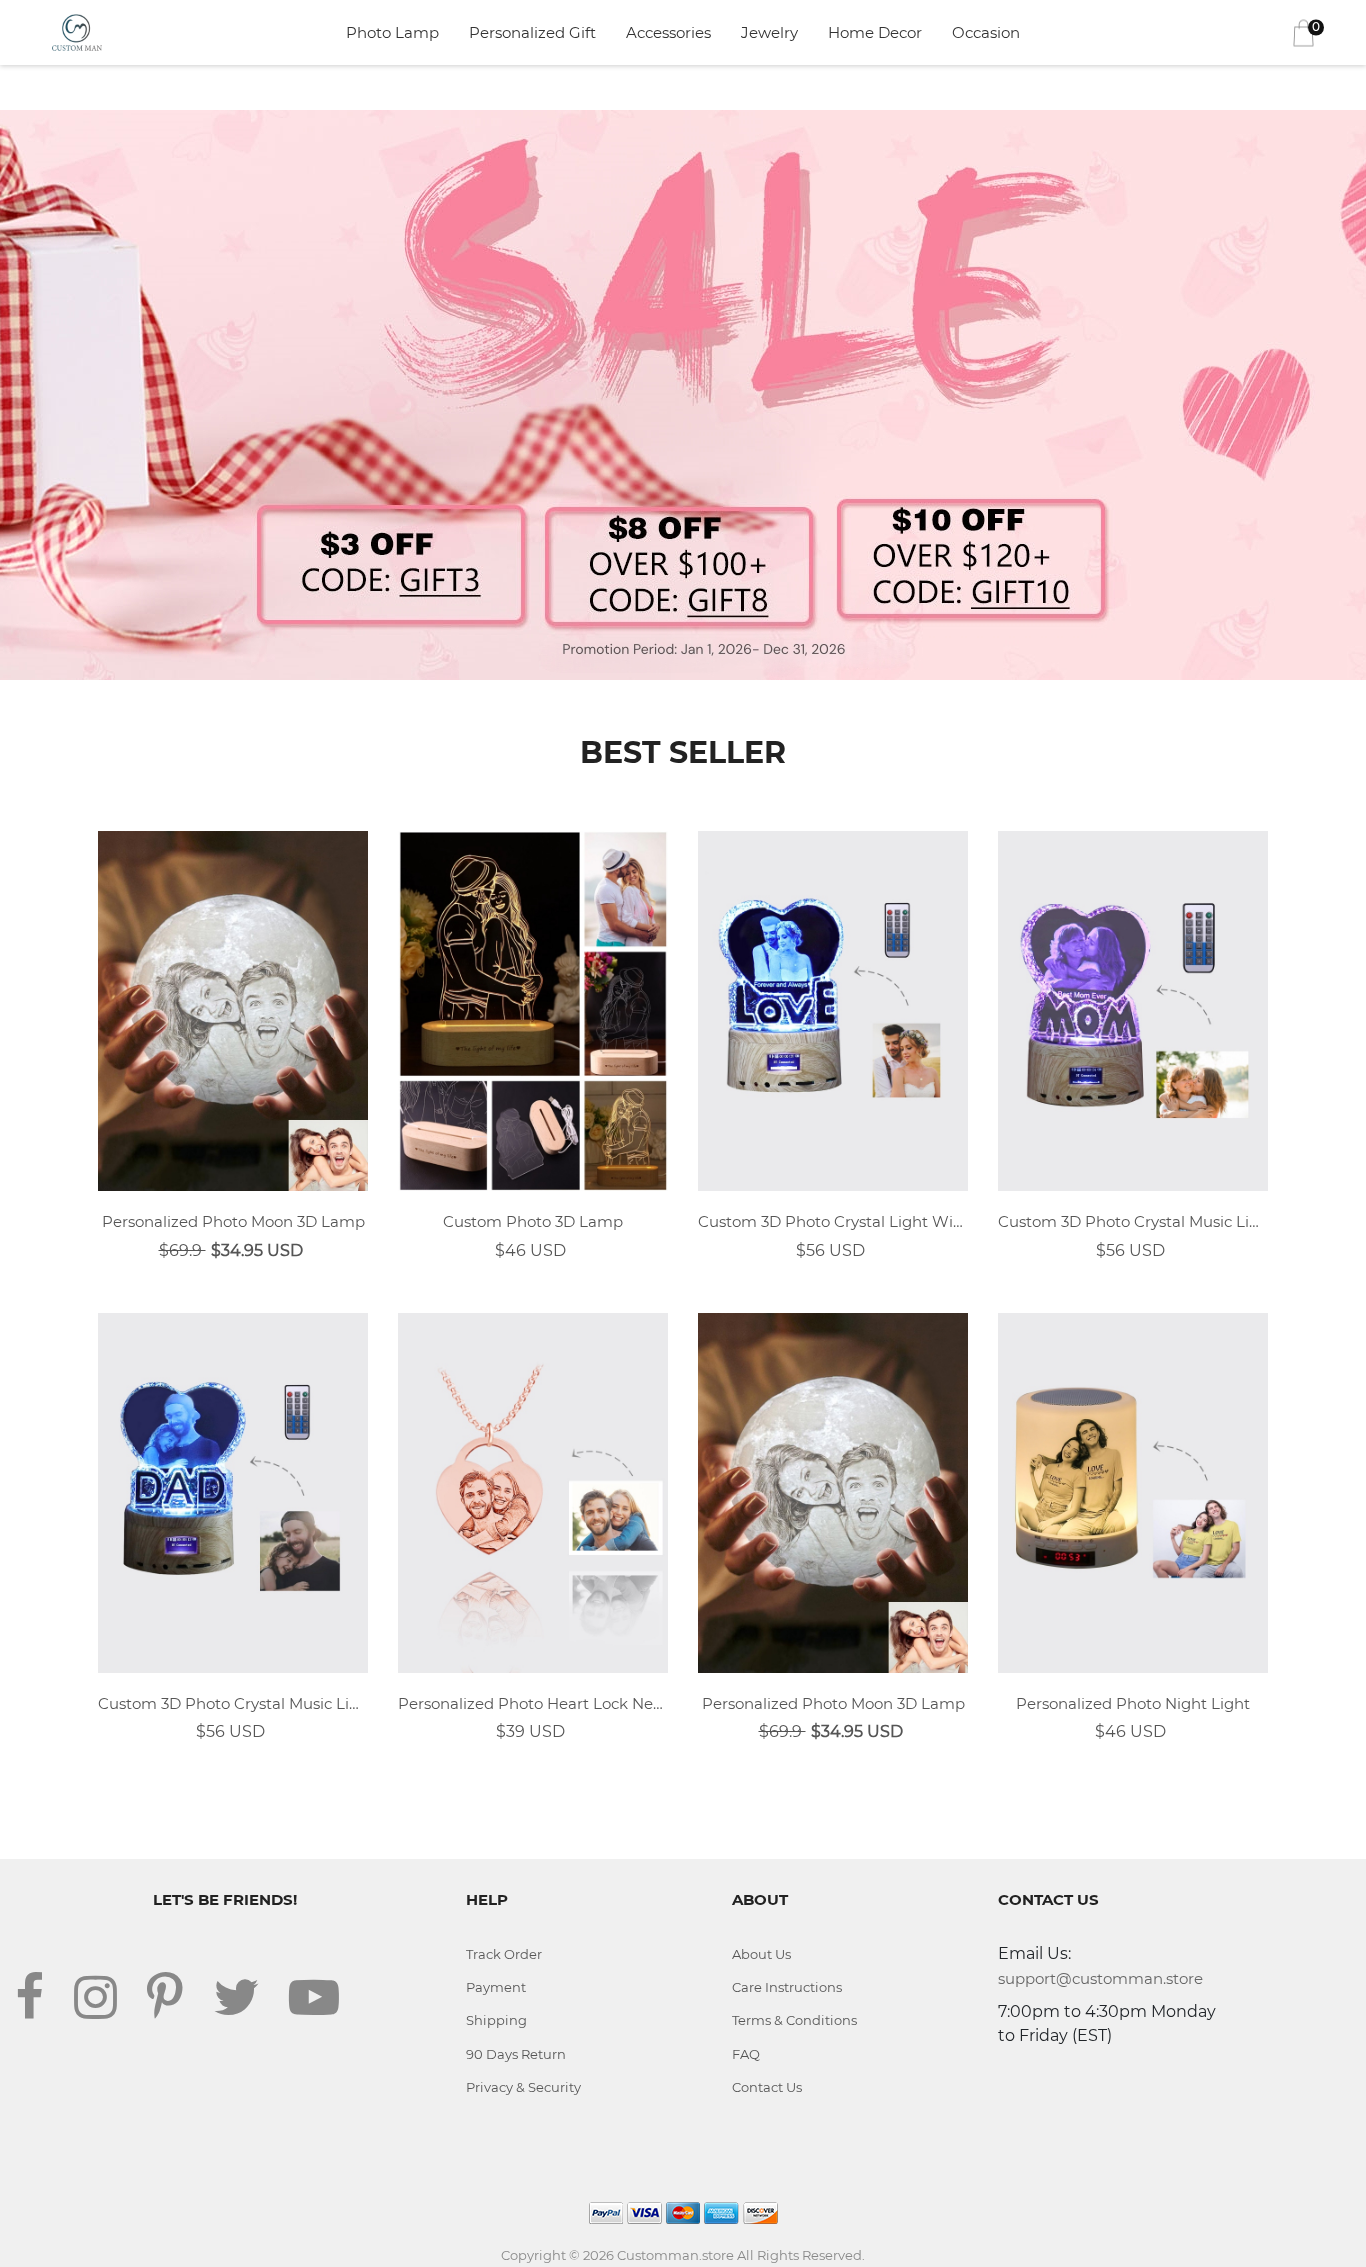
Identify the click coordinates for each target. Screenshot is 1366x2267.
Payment (496, 1987)
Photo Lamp (392, 32)
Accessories (668, 32)
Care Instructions (787, 1987)
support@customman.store (1100, 1978)
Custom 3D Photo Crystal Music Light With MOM (1133, 1221)
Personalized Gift (532, 32)
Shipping (496, 2020)
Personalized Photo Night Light (1133, 1703)
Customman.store (675, 2255)
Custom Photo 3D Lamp (533, 1221)
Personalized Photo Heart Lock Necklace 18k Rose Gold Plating (533, 1703)
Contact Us (767, 2087)
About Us (761, 1954)
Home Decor (875, 32)
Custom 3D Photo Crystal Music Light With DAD (233, 1703)
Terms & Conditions (794, 2020)
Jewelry (769, 32)
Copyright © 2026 (559, 2255)
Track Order (504, 1954)
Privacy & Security (523, 2087)
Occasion (986, 32)
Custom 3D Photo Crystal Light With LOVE (833, 1221)
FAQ (746, 2054)
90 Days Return (516, 2054)
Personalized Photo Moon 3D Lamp (233, 1221)
